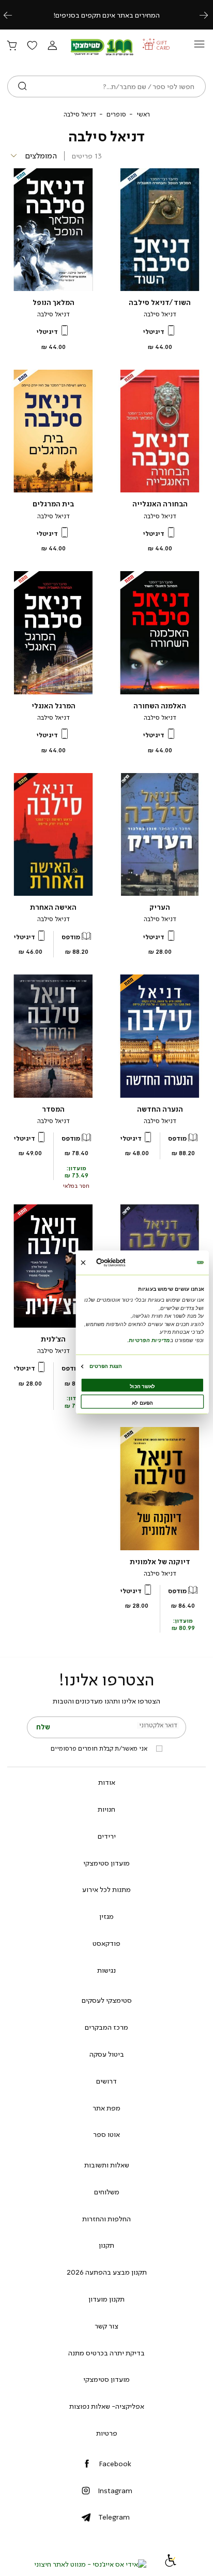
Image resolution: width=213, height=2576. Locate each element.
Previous (13, 15)
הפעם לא (142, 1402)
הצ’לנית (53, 1339)
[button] (52, 46)
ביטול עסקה (107, 2054)
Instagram (115, 2491)
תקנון (106, 2245)
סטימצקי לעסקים (107, 2000)
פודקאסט (106, 1943)
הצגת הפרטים (106, 1366)
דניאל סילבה (160, 314)
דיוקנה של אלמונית (160, 1562)
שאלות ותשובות (107, 2165)
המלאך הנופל (54, 303)
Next (209, 15)
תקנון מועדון (106, 2299)
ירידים (107, 1836)
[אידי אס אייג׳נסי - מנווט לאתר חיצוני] (90, 2564)
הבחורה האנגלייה (160, 504)
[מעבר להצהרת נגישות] (171, 2564)
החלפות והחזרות (106, 2219)
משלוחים (107, 2192)
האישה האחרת (53, 907)
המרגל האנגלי (54, 706)
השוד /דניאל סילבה (160, 303)
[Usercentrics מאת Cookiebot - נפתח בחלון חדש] (124, 1263)
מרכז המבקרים (106, 2027)
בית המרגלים (54, 504)
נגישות (106, 1970)
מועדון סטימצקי (106, 1863)
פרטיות (107, 2433)
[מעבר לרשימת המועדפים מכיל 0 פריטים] (32, 46)
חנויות (106, 1809)
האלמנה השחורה (160, 706)
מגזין (106, 1916)
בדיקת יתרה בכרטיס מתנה (106, 2353)
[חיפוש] (22, 86)
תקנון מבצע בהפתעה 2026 (107, 2272)
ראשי (143, 114)
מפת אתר (106, 2108)
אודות (107, 1782)
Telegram (114, 2517)
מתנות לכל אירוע (106, 1889)
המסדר (53, 1109)
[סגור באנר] (83, 1262)
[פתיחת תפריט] (199, 47)
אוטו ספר (106, 2134)
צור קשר (106, 2326)
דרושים (106, 2081)
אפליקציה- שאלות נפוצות (107, 2406)
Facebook (115, 2464)
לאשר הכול (142, 1386)
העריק (160, 907)
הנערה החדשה (160, 1109)
